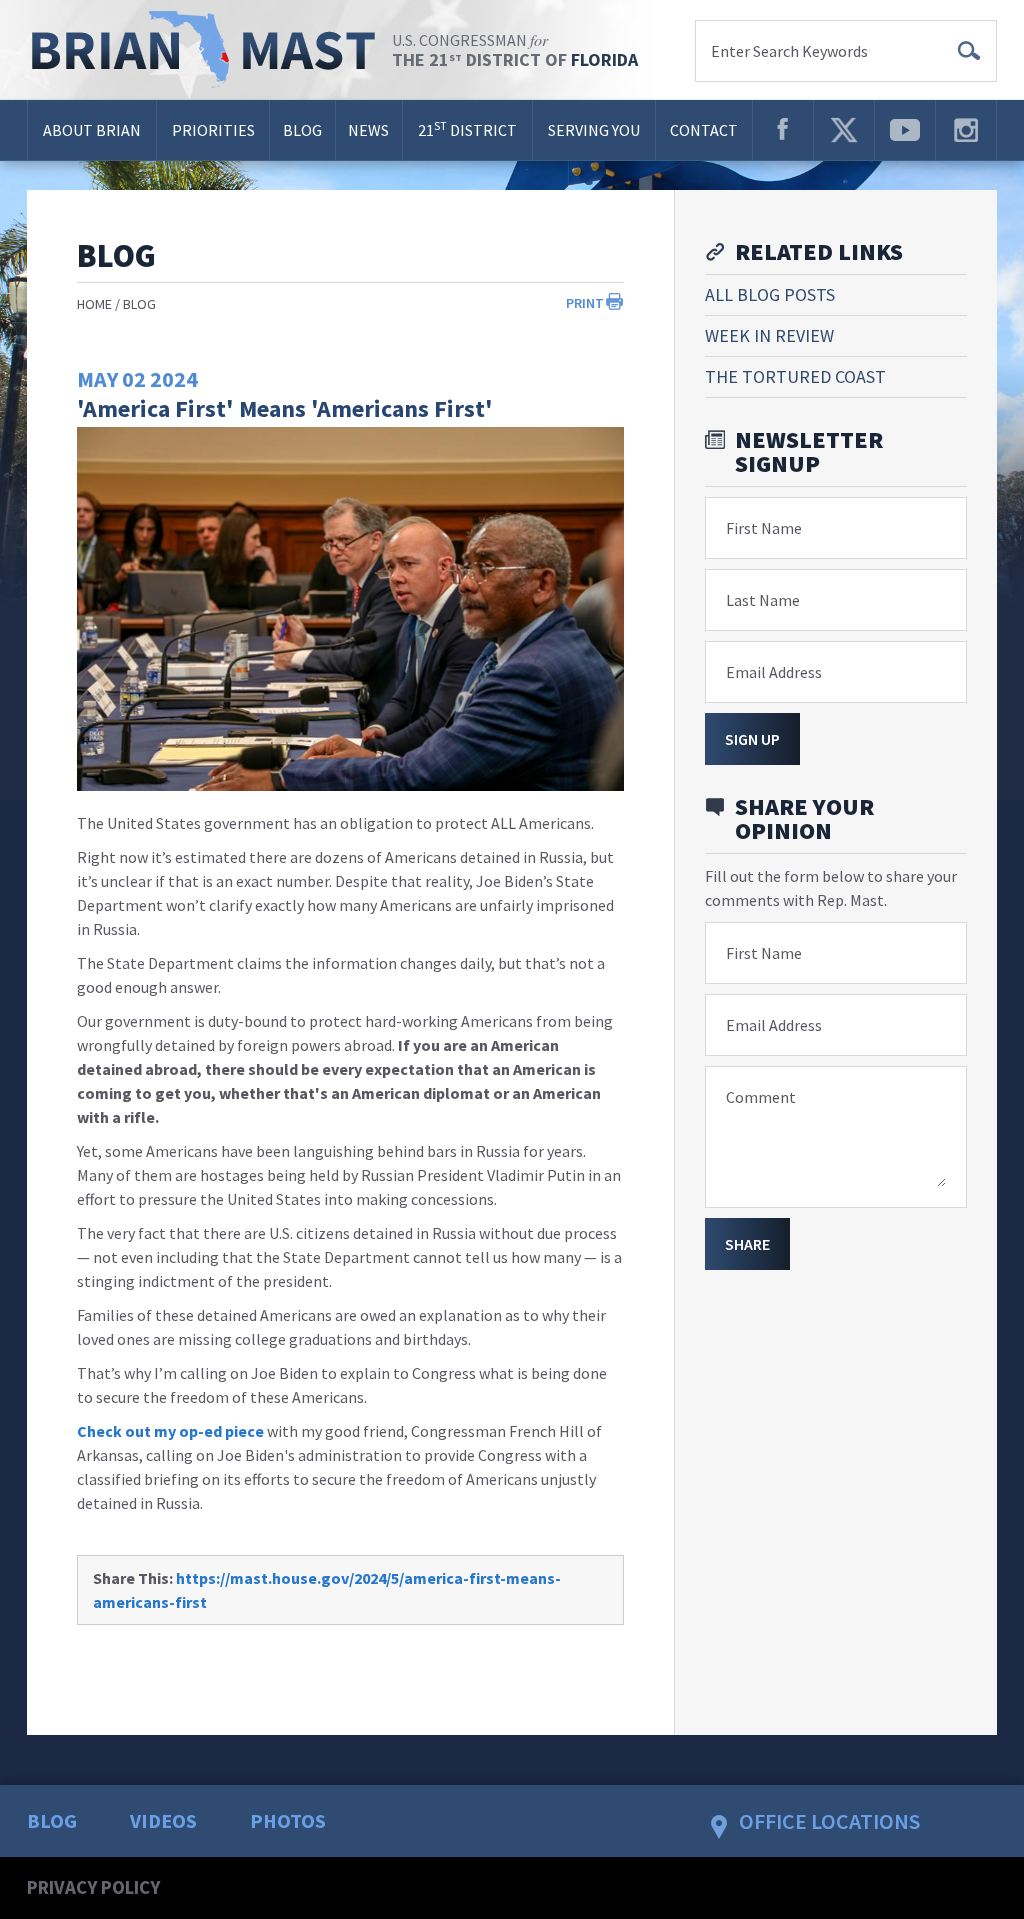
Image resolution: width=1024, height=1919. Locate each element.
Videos (163, 1820)
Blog (302, 130)
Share (747, 1244)
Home (94, 304)
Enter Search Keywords (789, 51)
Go (969, 51)
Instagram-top (966, 130)
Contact (704, 130)
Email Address (774, 672)
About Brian (92, 130)
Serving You (594, 130)
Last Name (763, 600)
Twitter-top (844, 130)
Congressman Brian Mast (209, 50)
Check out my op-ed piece (170, 1431)
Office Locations (829, 1821)
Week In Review (769, 335)
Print (585, 303)
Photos (288, 1820)
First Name (764, 528)
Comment (761, 1097)
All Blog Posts (770, 294)
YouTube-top (905, 130)
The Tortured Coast (795, 376)
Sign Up (752, 739)
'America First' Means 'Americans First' (285, 408)
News (368, 130)
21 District (467, 129)
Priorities (213, 130)
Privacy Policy (93, 1887)
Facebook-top (783, 130)
